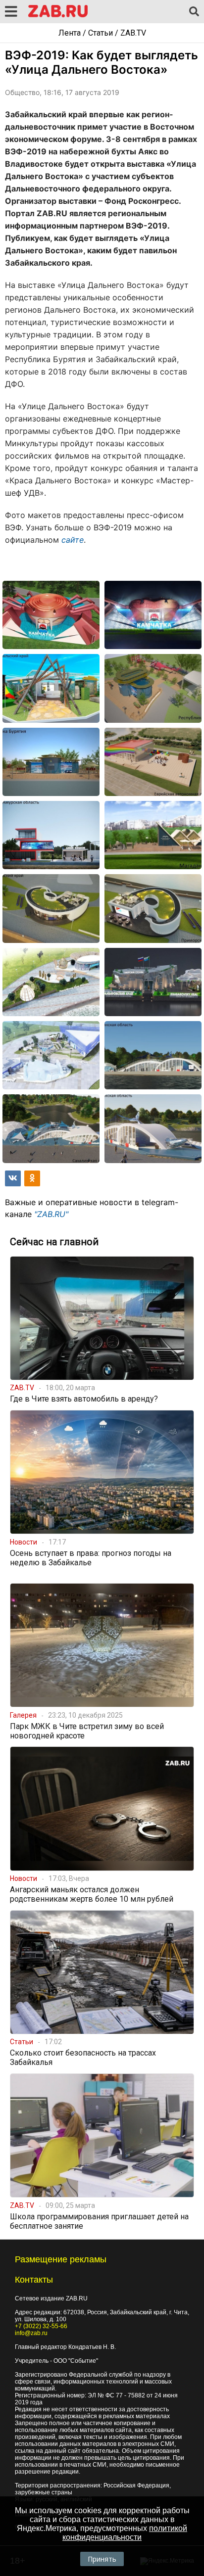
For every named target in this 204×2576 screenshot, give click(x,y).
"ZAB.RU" (51, 1214)
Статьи (101, 33)
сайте (73, 540)
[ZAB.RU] (58, 16)
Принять (102, 2559)
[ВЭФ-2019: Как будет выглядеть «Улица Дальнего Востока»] (51, 615)
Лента (70, 33)
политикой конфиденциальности (125, 2533)
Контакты (34, 2280)
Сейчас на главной (54, 1242)
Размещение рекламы (61, 2259)
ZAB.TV (133, 33)
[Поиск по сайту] (194, 12)
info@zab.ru (31, 2333)
